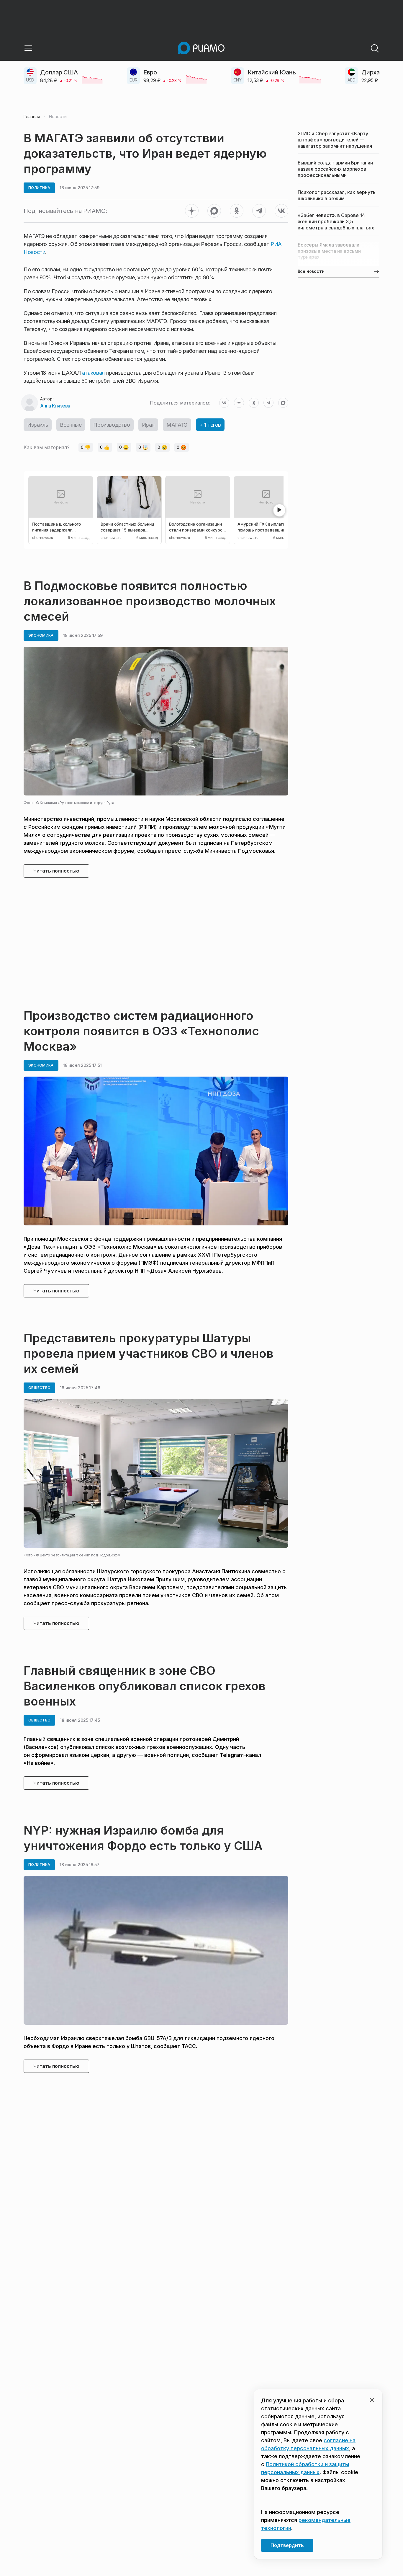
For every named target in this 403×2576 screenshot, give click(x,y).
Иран (148, 425)
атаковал (93, 373)
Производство (112, 425)
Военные (71, 425)
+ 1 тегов (210, 425)
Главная (32, 117)
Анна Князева (55, 406)
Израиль (38, 425)
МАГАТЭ (177, 425)
